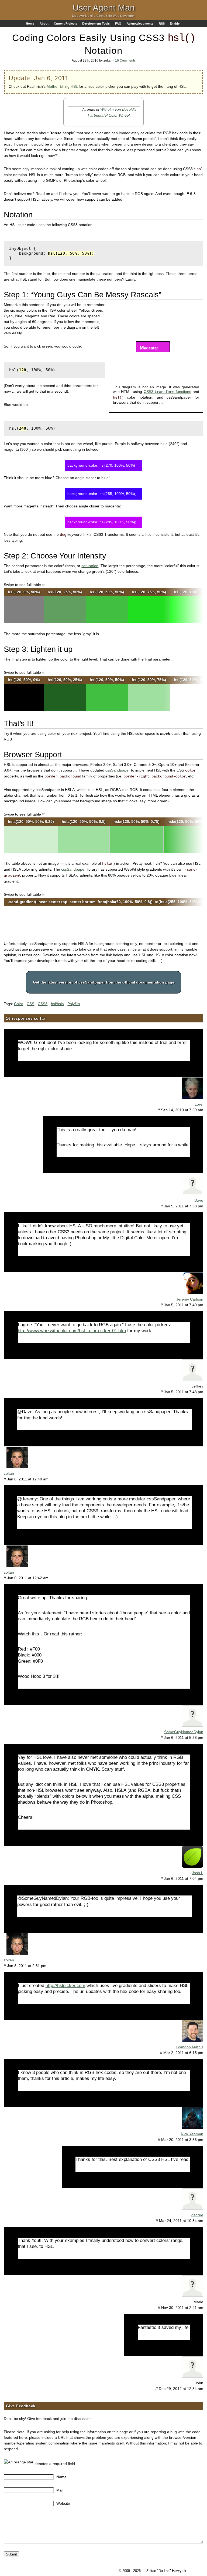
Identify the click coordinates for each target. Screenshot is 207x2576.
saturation (90, 566)
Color (19, 1004)
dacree (197, 2215)
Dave (199, 1200)
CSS (30, 1004)
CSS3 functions (167, 392)
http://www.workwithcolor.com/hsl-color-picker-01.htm (72, 1331)
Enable (175, 23)
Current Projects (65, 23)
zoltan (9, 1473)
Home (30, 23)
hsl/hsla (57, 1004)
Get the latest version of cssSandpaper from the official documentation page (104, 982)
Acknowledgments (140, 23)
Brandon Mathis (190, 2047)
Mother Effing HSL (62, 86)
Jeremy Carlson (190, 1299)
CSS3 (43, 1004)
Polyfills (74, 1004)
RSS (162, 23)
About (44, 23)
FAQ (118, 23)
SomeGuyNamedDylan (184, 1732)
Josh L (198, 1873)
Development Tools (96, 23)
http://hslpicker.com (65, 1986)
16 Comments (125, 60)
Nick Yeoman (192, 2134)
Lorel (199, 1104)
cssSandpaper (118, 770)
